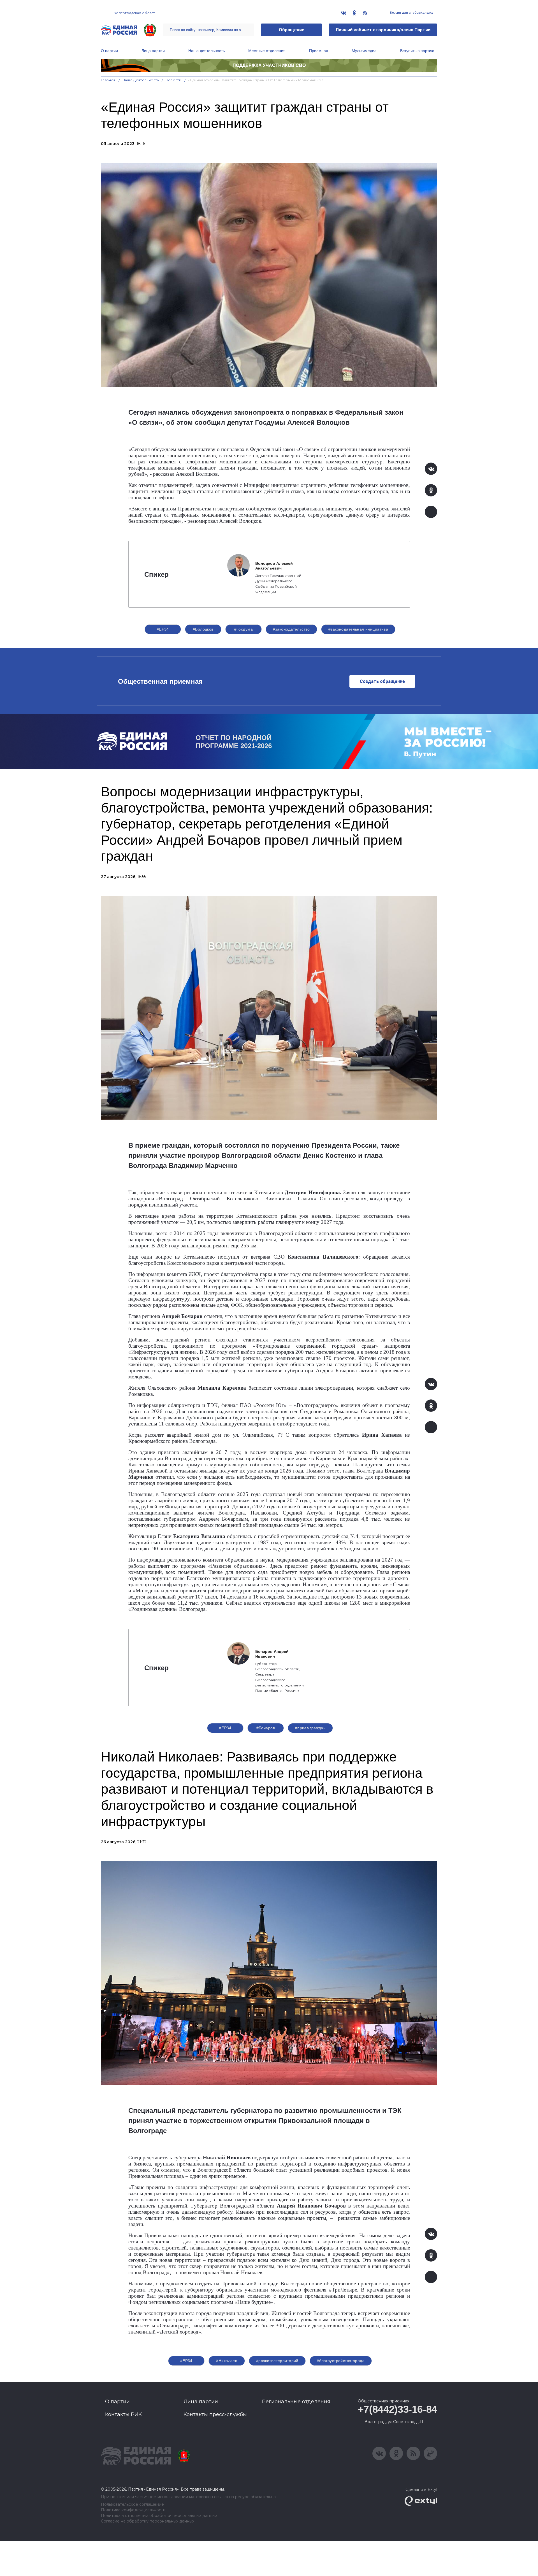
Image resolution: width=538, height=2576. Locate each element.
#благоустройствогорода (341, 2361)
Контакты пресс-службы (215, 2414)
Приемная (319, 51)
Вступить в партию (417, 51)
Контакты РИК (123, 2414)
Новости (174, 80)
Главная (108, 80)
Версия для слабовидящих (411, 13)
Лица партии (153, 51)
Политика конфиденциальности (133, 2510)
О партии (109, 51)
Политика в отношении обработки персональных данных (159, 2516)
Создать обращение (382, 681)
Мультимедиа (364, 51)
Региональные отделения (296, 2402)
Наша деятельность (207, 51)
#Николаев (227, 2361)
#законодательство (291, 629)
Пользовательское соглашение (132, 2504)
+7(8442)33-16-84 (397, 2409)
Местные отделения (267, 51)
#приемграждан (310, 1728)
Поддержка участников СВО (269, 65)
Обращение (292, 30)
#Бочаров (266, 1728)
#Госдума (244, 629)
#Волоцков (203, 629)
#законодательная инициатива (358, 629)
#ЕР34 (163, 629)
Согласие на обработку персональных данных (148, 2521)
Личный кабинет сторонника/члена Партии (383, 30)
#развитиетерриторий (277, 2361)
